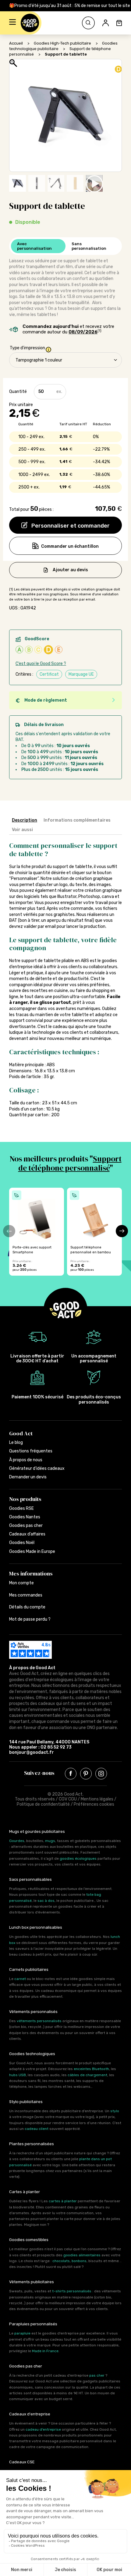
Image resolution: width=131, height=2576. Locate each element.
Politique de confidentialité (43, 1804)
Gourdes (17, 1841)
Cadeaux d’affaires (27, 1534)
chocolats (61, 2261)
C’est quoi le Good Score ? (41, 664)
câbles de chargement (87, 2075)
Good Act (21, 1433)
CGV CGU (68, 1799)
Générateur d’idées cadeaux (37, 1468)
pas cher (97, 2375)
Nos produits (25, 1499)
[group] (37, 1232)
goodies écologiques (78, 1858)
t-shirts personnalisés (72, 2291)
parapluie (22, 2333)
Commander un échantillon (70, 546)
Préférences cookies (94, 1804)
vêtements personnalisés (39, 2021)
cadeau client (37, 2129)
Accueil (16, 43)
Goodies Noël (22, 1543)
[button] (12, 23)
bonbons (79, 2261)
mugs (50, 1841)
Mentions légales (97, 1799)
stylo (115, 2111)
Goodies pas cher (26, 1526)
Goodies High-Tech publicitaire (62, 43)
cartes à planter (63, 2201)
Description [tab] (25, 820)
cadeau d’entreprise (43, 2429)
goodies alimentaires (82, 2255)
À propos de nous (26, 1460)
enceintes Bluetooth (91, 2069)
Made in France (45, 2351)
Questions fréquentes (31, 1451)
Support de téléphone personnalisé (70, 1163)
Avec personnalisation (34, 246)
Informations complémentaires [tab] (77, 820)
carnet (20, 1979)
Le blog (16, 1442)
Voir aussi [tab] (22, 830)
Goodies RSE (21, 1508)
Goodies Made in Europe (32, 1551)
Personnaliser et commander (70, 526)
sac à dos (46, 1901)
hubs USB (18, 2075)
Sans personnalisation (89, 246)
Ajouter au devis (70, 570)
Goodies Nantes (25, 1517)
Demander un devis (28, 1477)
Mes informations (31, 1573)
